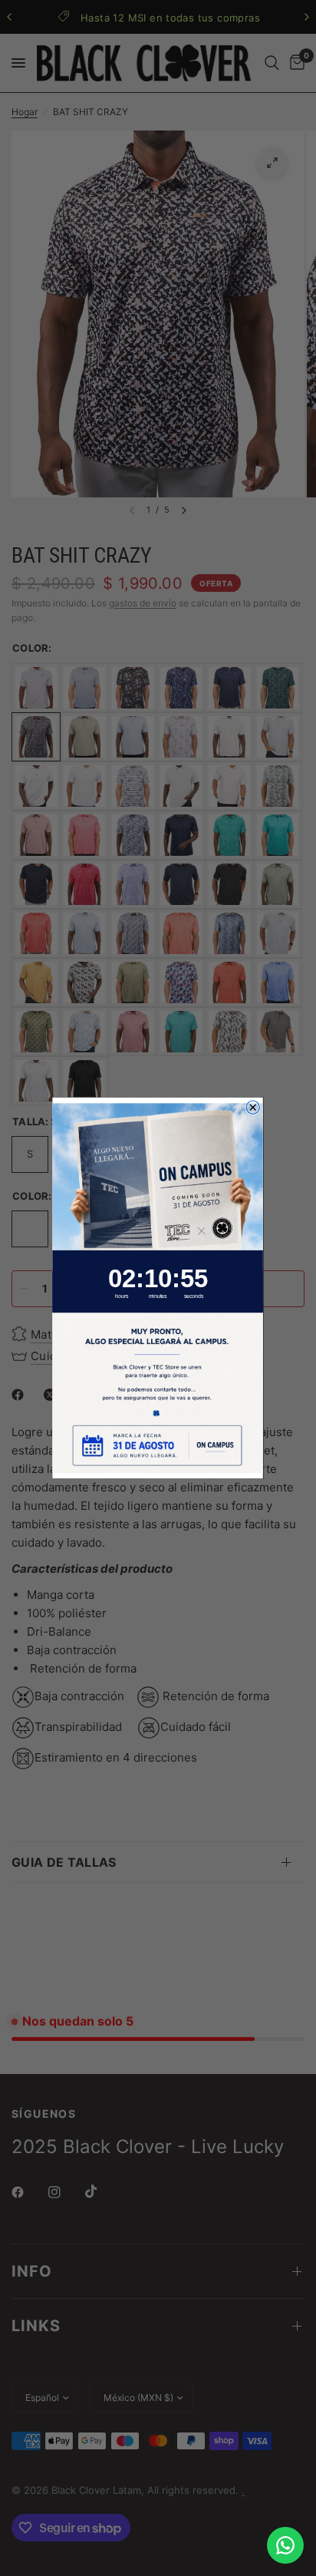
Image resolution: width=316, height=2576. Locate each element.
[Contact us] (285, 2545)
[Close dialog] (253, 1107)
